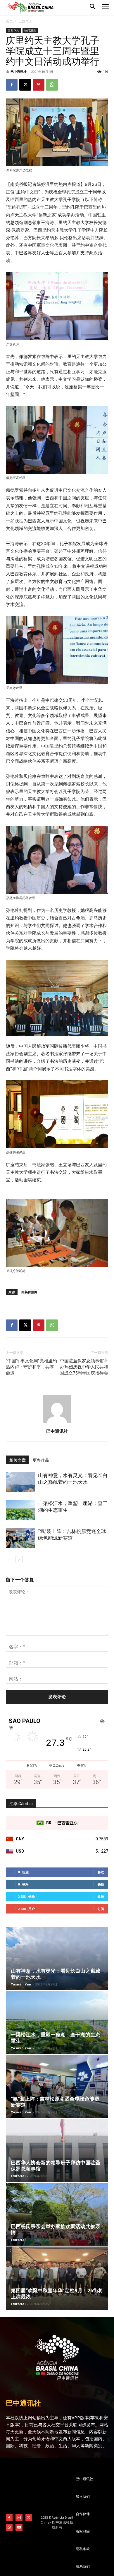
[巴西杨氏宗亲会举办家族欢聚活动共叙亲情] (57, 2214)
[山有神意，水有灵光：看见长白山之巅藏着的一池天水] (20, 1482)
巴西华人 (25, 21)
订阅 (101, 1909)
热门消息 (30, 30)
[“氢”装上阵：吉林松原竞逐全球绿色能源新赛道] (20, 1538)
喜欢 (101, 1872)
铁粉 (101, 1884)
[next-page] (19, 1560)
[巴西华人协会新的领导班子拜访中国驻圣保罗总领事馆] (57, 2150)
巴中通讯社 (19, 72)
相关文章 (18, 1460)
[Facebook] (12, 85)
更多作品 (41, 1460)
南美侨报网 (29, 1292)
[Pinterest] (39, 85)
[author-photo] (57, 1423)
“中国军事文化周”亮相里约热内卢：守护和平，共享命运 (31, 1367)
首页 (9, 21)
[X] (25, 85)
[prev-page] (9, 1560)
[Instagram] (19, 2518)
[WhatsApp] (52, 85)
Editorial (18, 2176)
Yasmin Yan (21, 1984)
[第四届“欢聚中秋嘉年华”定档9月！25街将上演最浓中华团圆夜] (57, 2278)
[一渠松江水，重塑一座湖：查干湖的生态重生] (20, 1510)
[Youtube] (19, 2527)
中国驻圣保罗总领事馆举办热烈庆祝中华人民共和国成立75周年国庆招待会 (84, 1367)
